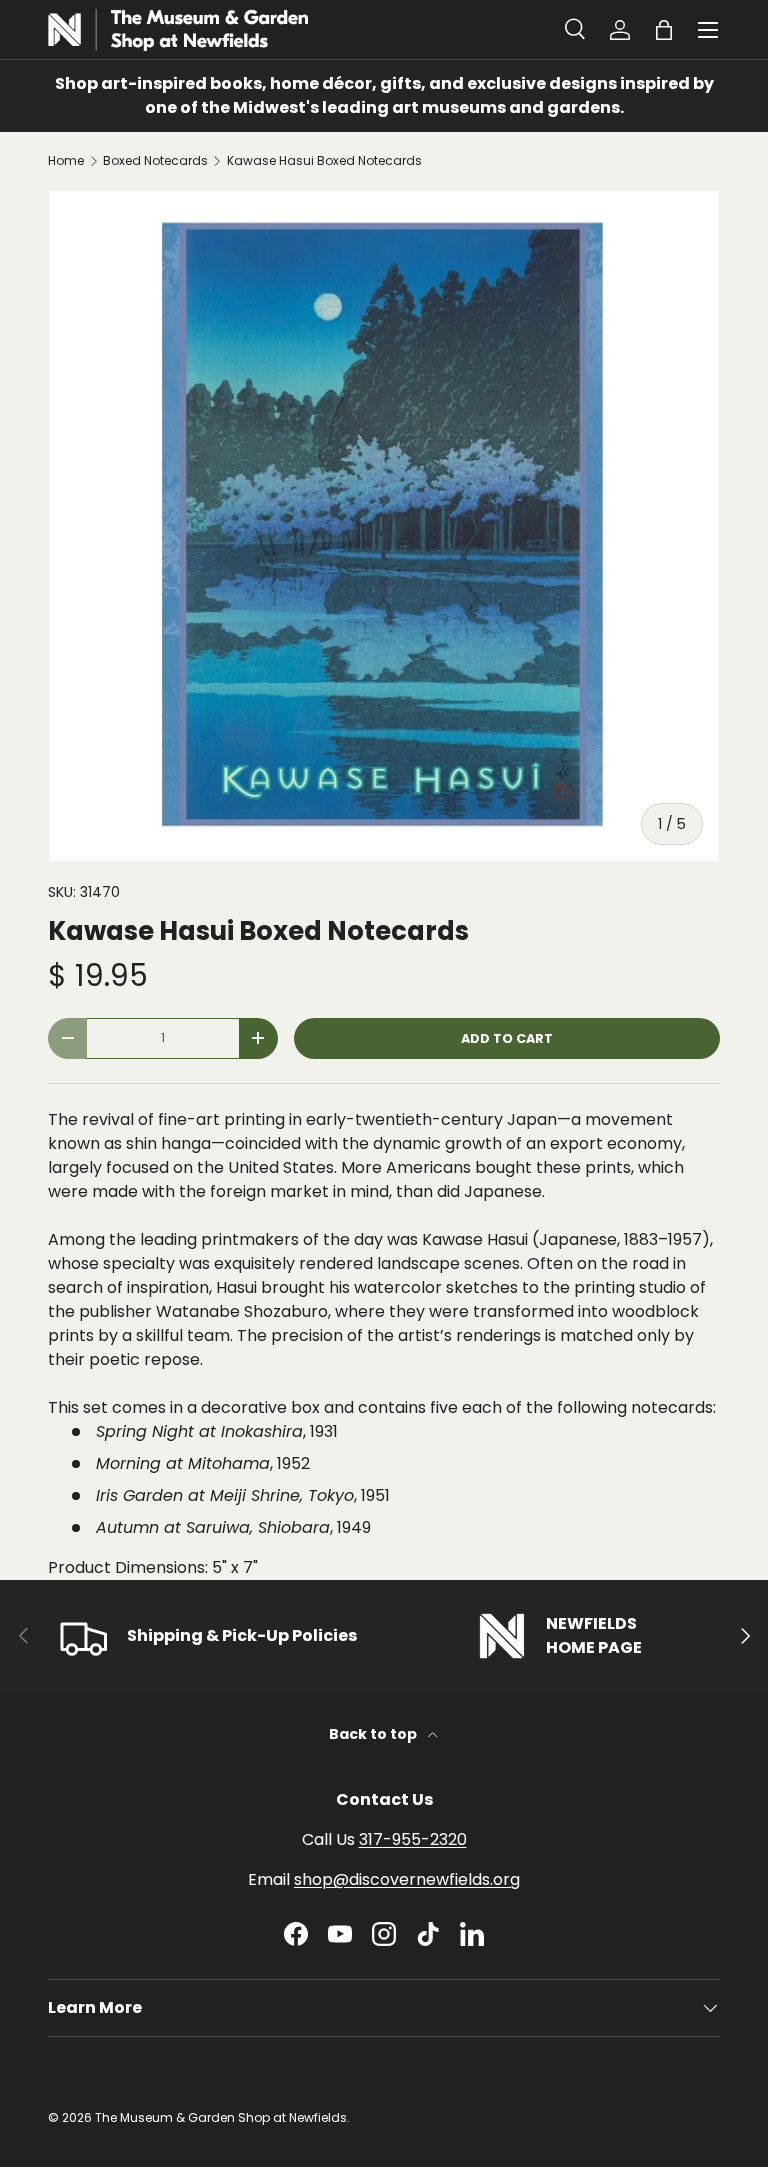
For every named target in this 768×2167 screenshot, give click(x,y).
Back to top (374, 1734)
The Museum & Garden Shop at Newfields (221, 2117)
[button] (664, 30)
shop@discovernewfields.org (407, 1879)
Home (66, 161)
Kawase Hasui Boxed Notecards (324, 161)
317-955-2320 (413, 1839)
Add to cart (507, 1038)
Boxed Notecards (155, 161)
